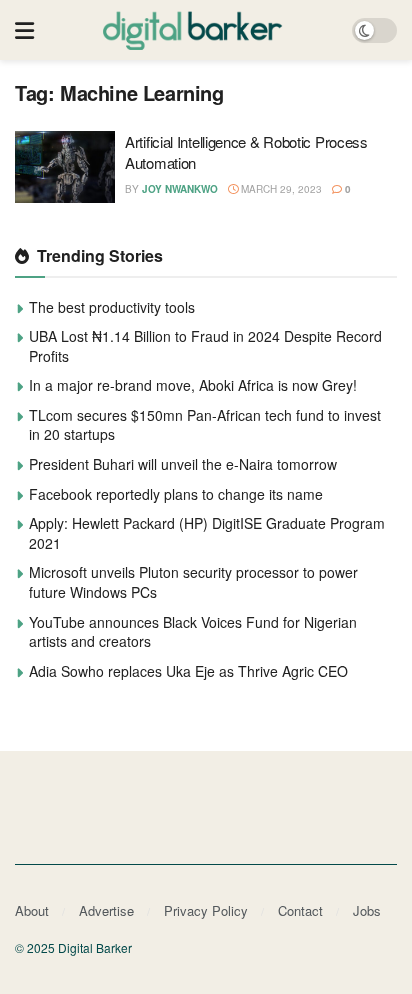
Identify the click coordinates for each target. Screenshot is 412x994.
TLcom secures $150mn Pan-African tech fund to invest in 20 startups (205, 425)
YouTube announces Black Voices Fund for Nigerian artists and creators (193, 632)
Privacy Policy (206, 910)
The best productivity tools (112, 307)
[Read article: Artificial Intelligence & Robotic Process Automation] (65, 167)
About (32, 910)
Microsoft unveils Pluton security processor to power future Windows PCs (193, 582)
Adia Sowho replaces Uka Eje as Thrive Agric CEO (188, 671)
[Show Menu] (24, 30)
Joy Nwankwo (180, 189)
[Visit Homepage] (193, 30)
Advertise (106, 910)
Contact (300, 910)
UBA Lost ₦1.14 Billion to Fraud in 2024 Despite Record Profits (205, 346)
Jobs (367, 910)
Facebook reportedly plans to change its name (176, 494)
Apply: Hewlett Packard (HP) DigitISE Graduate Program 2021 (207, 533)
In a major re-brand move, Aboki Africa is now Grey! (193, 385)
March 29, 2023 (280, 189)
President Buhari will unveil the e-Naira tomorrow (183, 464)
